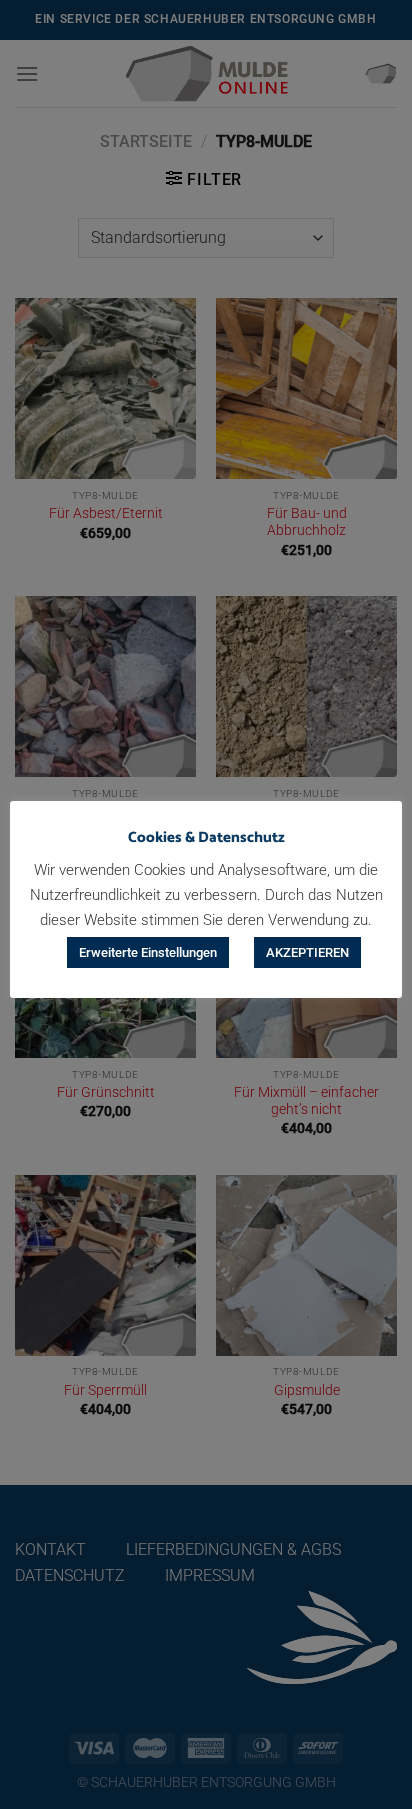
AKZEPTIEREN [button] (307, 952)
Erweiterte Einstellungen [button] (148, 952)
